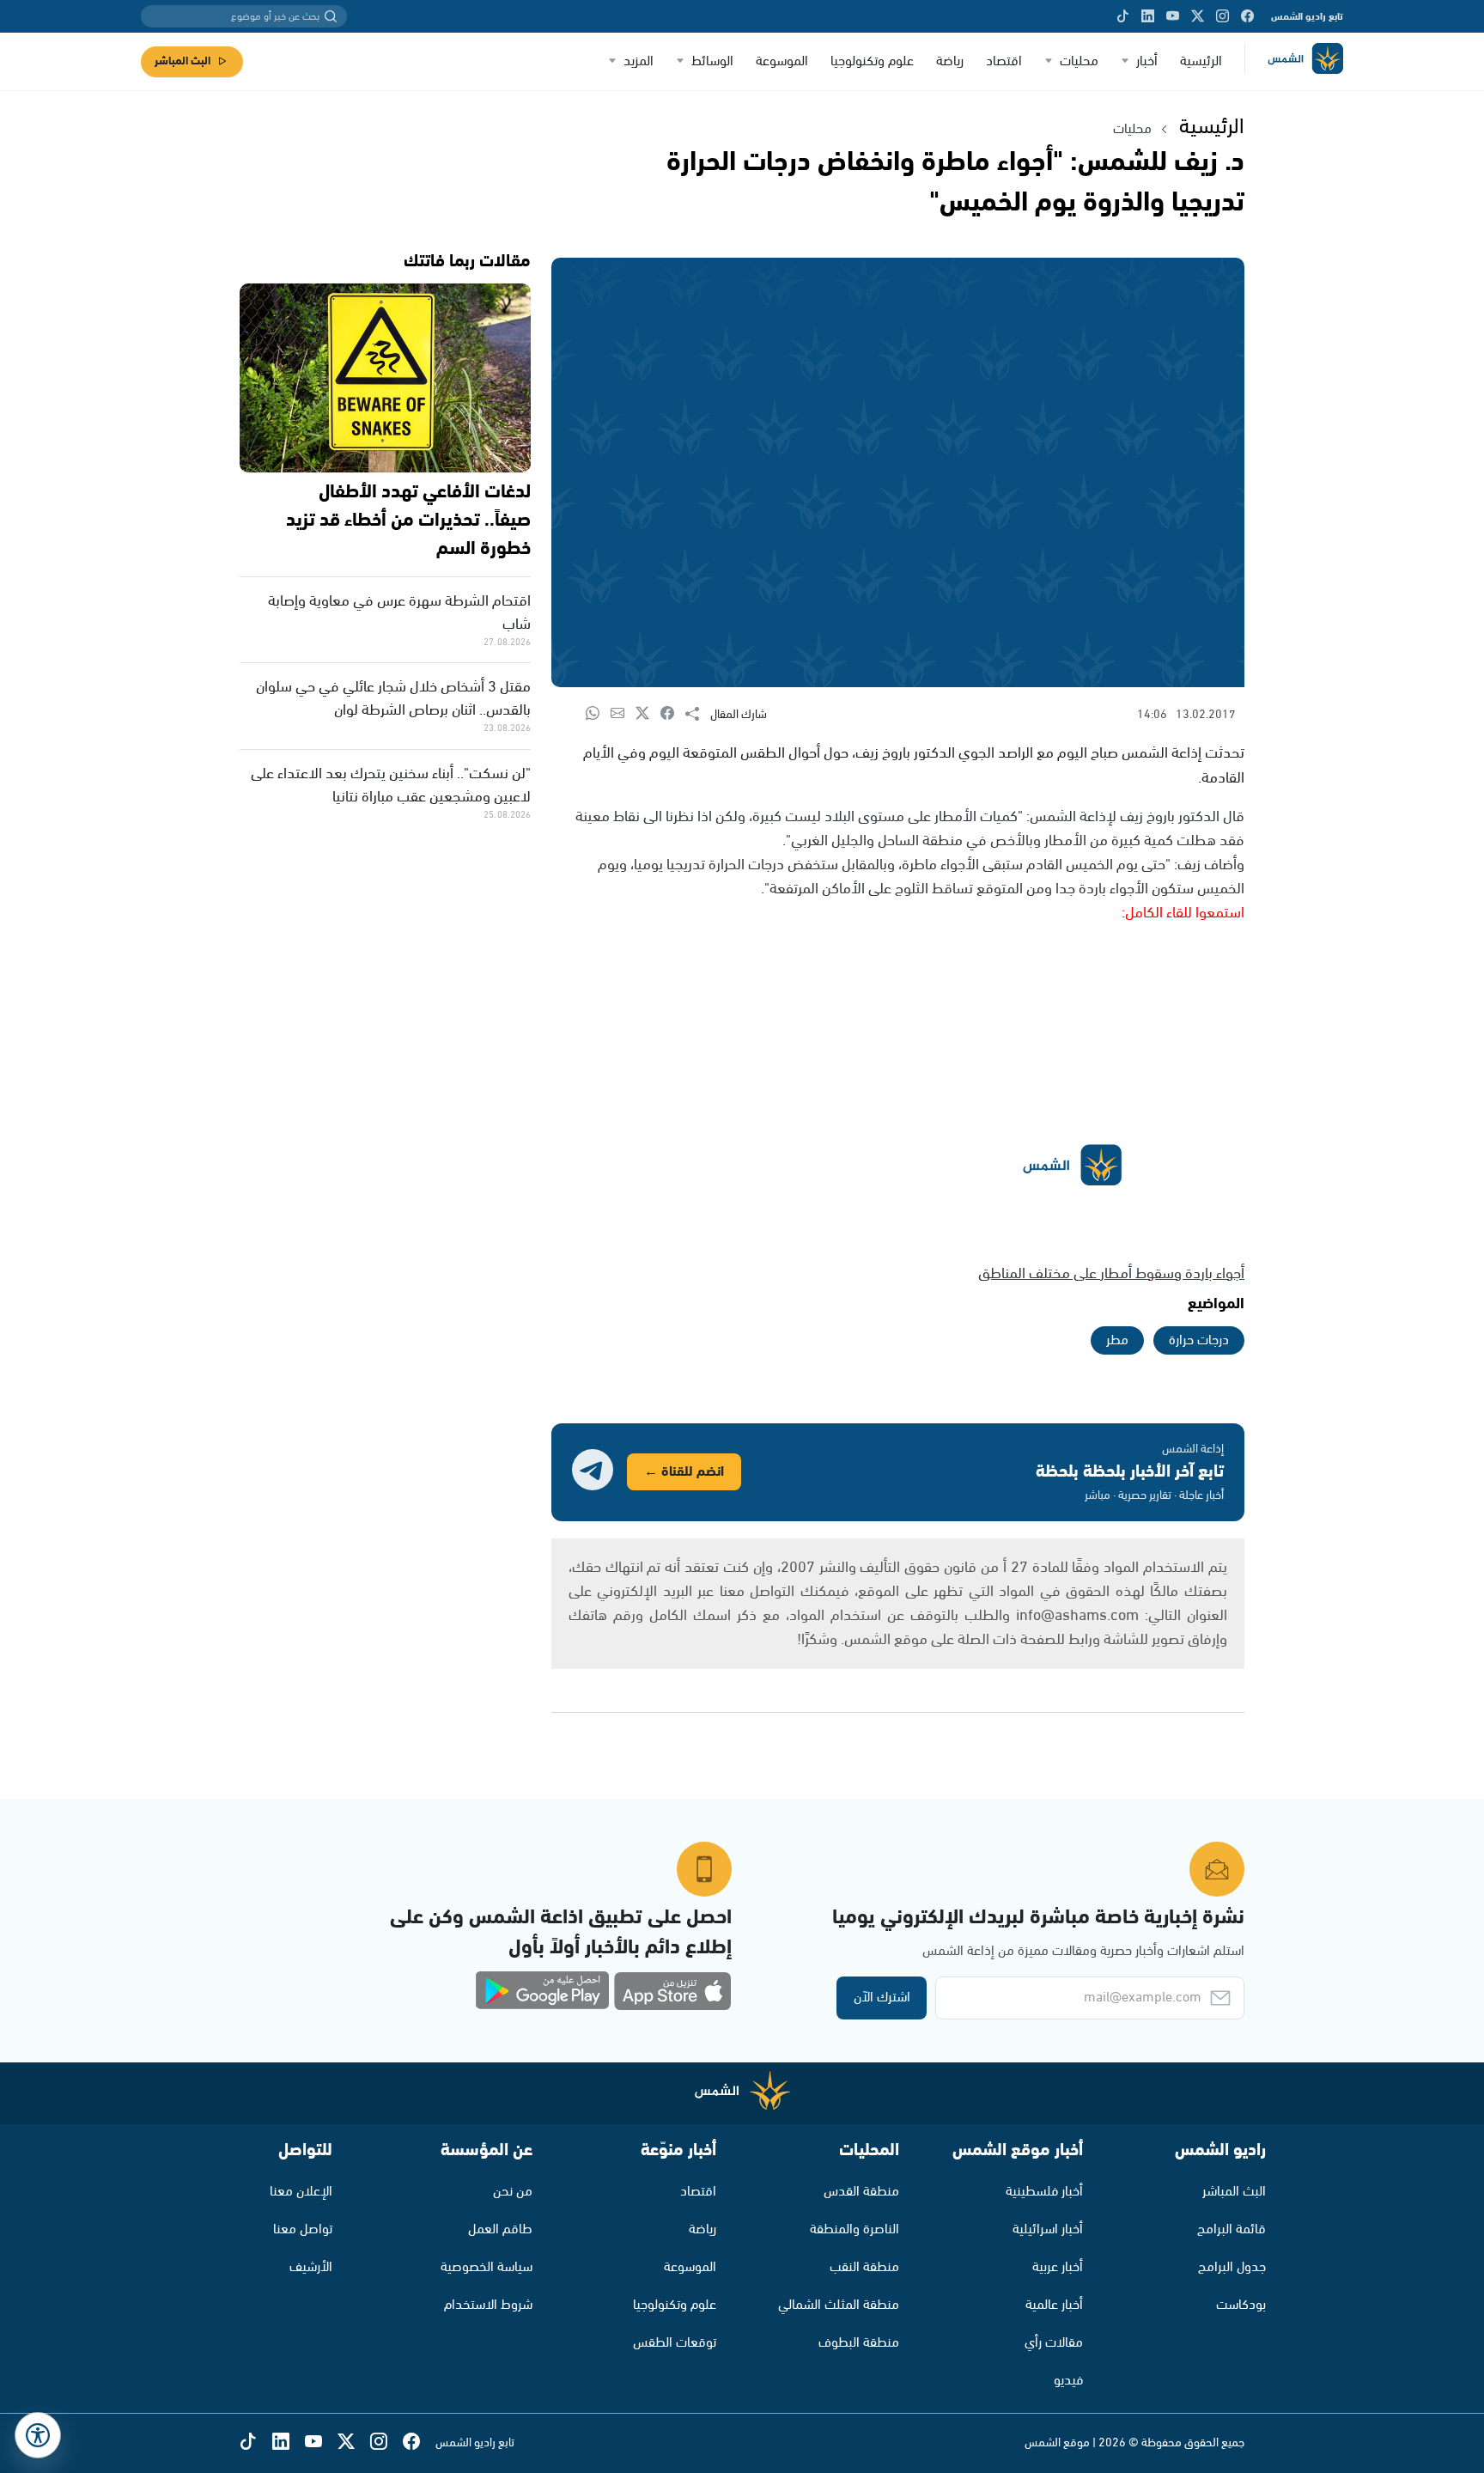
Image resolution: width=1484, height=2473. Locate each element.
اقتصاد (1004, 61)
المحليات (869, 2150)
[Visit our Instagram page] (1222, 16)
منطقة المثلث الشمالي (839, 2305)
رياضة (950, 61)
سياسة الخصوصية (487, 2267)
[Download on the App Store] (672, 1991)
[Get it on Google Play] (543, 1991)
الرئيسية (1201, 61)
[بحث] (331, 16)
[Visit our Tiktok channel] (1123, 16)
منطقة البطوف (859, 2343)
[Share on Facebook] (673, 714)
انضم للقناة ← (684, 1472)
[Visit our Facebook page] (1247, 16)
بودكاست (1241, 2305)
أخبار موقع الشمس (1018, 2150)
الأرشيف (311, 2267)
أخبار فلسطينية (1044, 2192)
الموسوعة (782, 61)
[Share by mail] (623, 714)
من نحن (513, 2192)
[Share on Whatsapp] (598, 714)
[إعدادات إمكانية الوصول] (38, 2435)
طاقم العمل (500, 2229)
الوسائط (712, 61)
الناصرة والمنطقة (855, 2229)
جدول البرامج (1232, 2267)
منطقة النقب (864, 2267)
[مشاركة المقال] (698, 715)
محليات (1079, 61)
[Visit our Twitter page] (1198, 16)
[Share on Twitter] (648, 714)
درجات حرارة (1199, 1340)
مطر (1117, 1340)
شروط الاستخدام (488, 2305)
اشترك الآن (882, 1998)
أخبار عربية (1058, 2267)
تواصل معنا (303, 2229)
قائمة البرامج (1232, 2229)
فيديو (1068, 2381)
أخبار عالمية (1054, 2305)
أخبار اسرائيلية (1048, 2229)
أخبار (1147, 61)
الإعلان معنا (301, 2192)
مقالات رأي (1054, 2343)
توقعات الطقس (675, 2343)
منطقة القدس (861, 2192)
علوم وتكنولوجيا (872, 61)
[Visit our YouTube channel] (1173, 16)
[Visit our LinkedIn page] (1148, 16)
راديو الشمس (1220, 2150)
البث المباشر (182, 61)
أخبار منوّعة (678, 2150)
